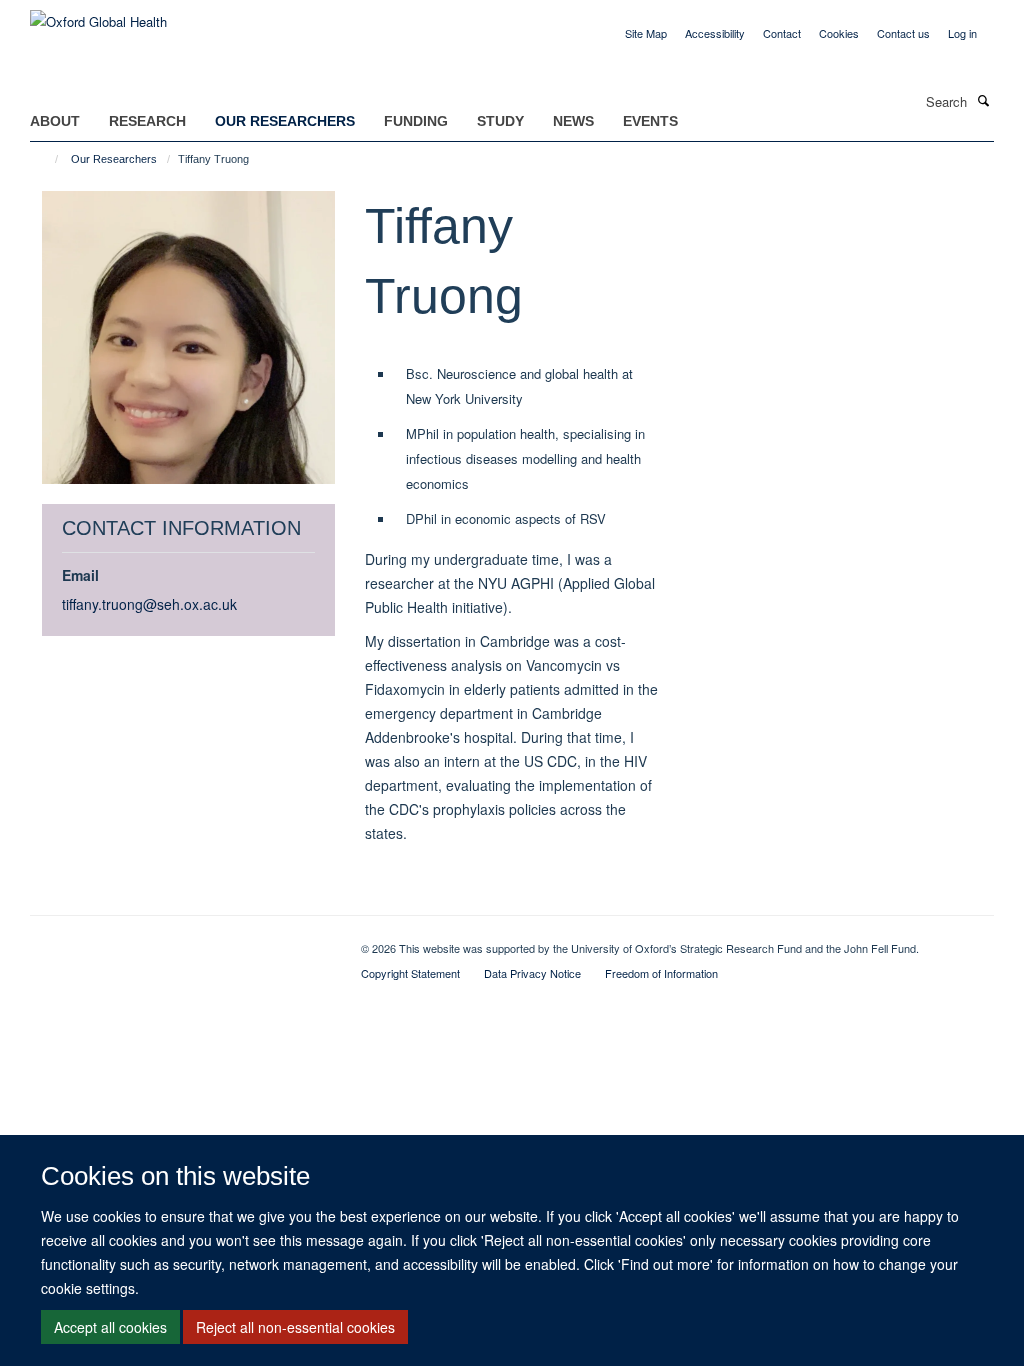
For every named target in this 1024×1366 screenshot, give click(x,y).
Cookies (839, 33)
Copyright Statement (410, 973)
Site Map (646, 33)
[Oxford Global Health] (98, 14)
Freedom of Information (661, 973)
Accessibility (715, 33)
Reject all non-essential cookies (295, 1327)
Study (500, 121)
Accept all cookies (110, 1327)
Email (80, 575)
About (55, 121)
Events (650, 121)
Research (147, 121)
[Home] (47, 159)
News (573, 121)
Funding (416, 121)
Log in (962, 33)
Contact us (903, 33)
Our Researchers (285, 121)
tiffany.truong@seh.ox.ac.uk (149, 604)
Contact (782, 33)
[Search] (983, 100)
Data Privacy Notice (532, 973)
